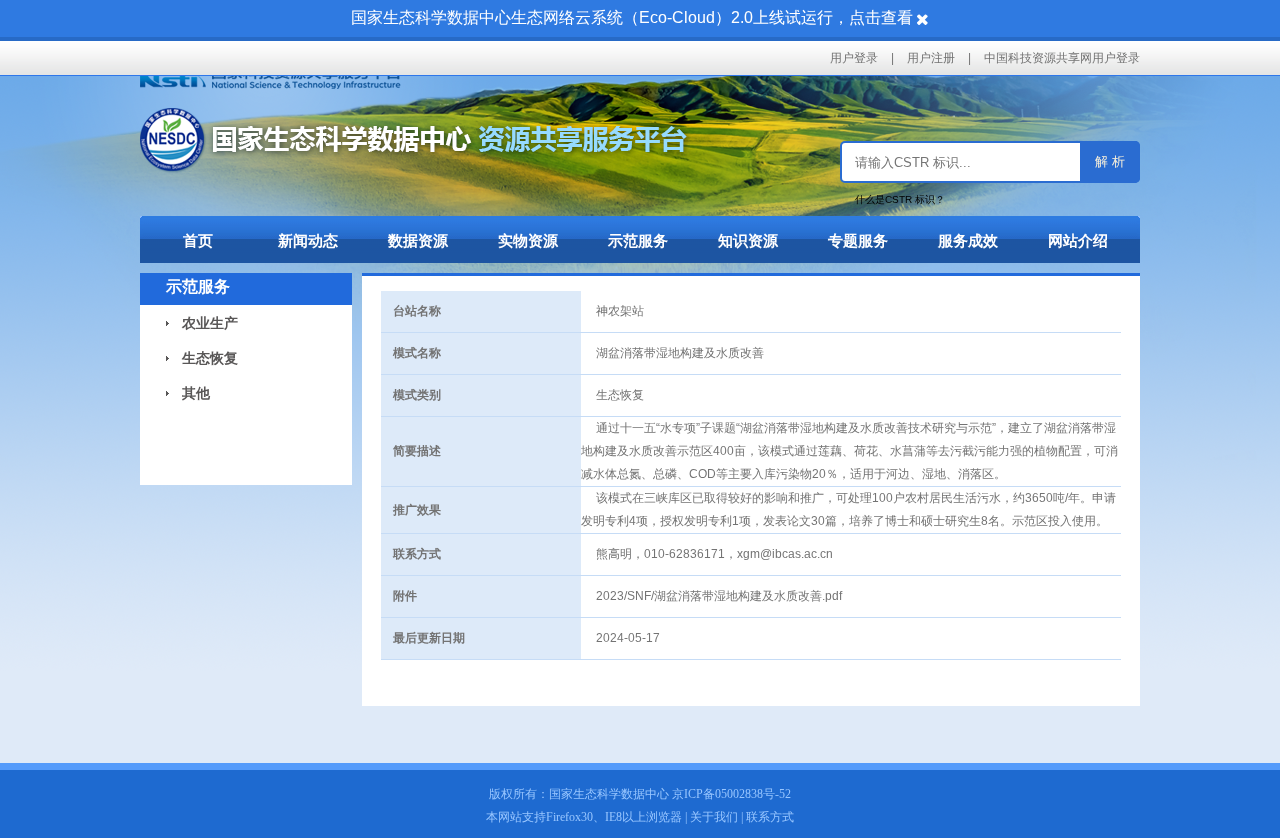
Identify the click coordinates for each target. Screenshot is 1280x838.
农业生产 (202, 323)
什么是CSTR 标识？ (900, 199)
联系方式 (770, 817)
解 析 (1110, 161)
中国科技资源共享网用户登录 (1062, 58)
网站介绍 (1078, 240)
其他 (188, 393)
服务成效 (968, 240)
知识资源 (748, 240)
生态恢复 (202, 358)
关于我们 (714, 817)
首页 (198, 240)
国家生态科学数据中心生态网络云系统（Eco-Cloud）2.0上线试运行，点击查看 (632, 17)
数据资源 (418, 240)
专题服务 (858, 240)
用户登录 (854, 58)
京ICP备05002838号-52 (731, 794)
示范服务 (638, 240)
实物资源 (528, 240)
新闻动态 (308, 240)
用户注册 (931, 58)
